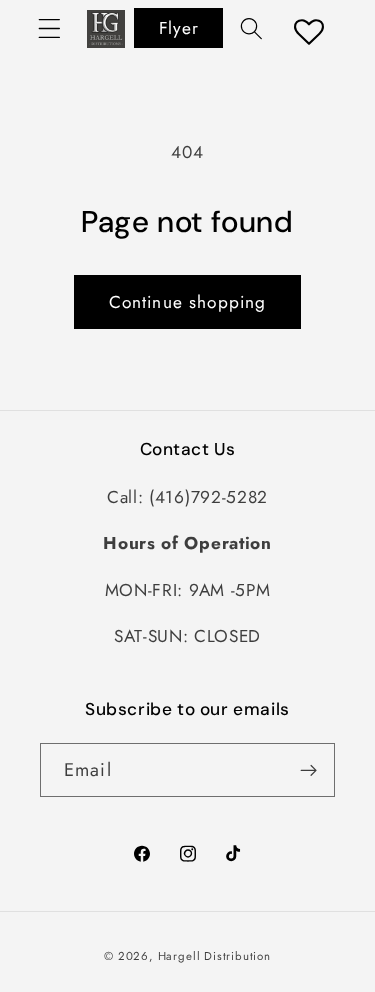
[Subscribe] (308, 770)
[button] (50, 29)
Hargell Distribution (214, 956)
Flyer (178, 28)
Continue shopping (188, 302)
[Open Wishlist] (310, 32)
